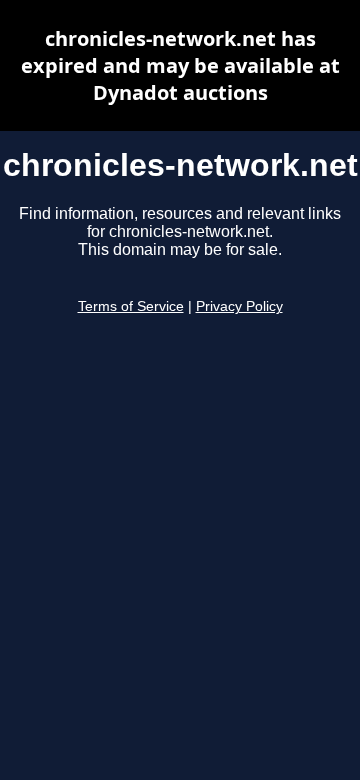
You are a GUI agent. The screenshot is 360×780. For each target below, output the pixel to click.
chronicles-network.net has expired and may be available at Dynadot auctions (180, 65)
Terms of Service (131, 306)
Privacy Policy (239, 306)
